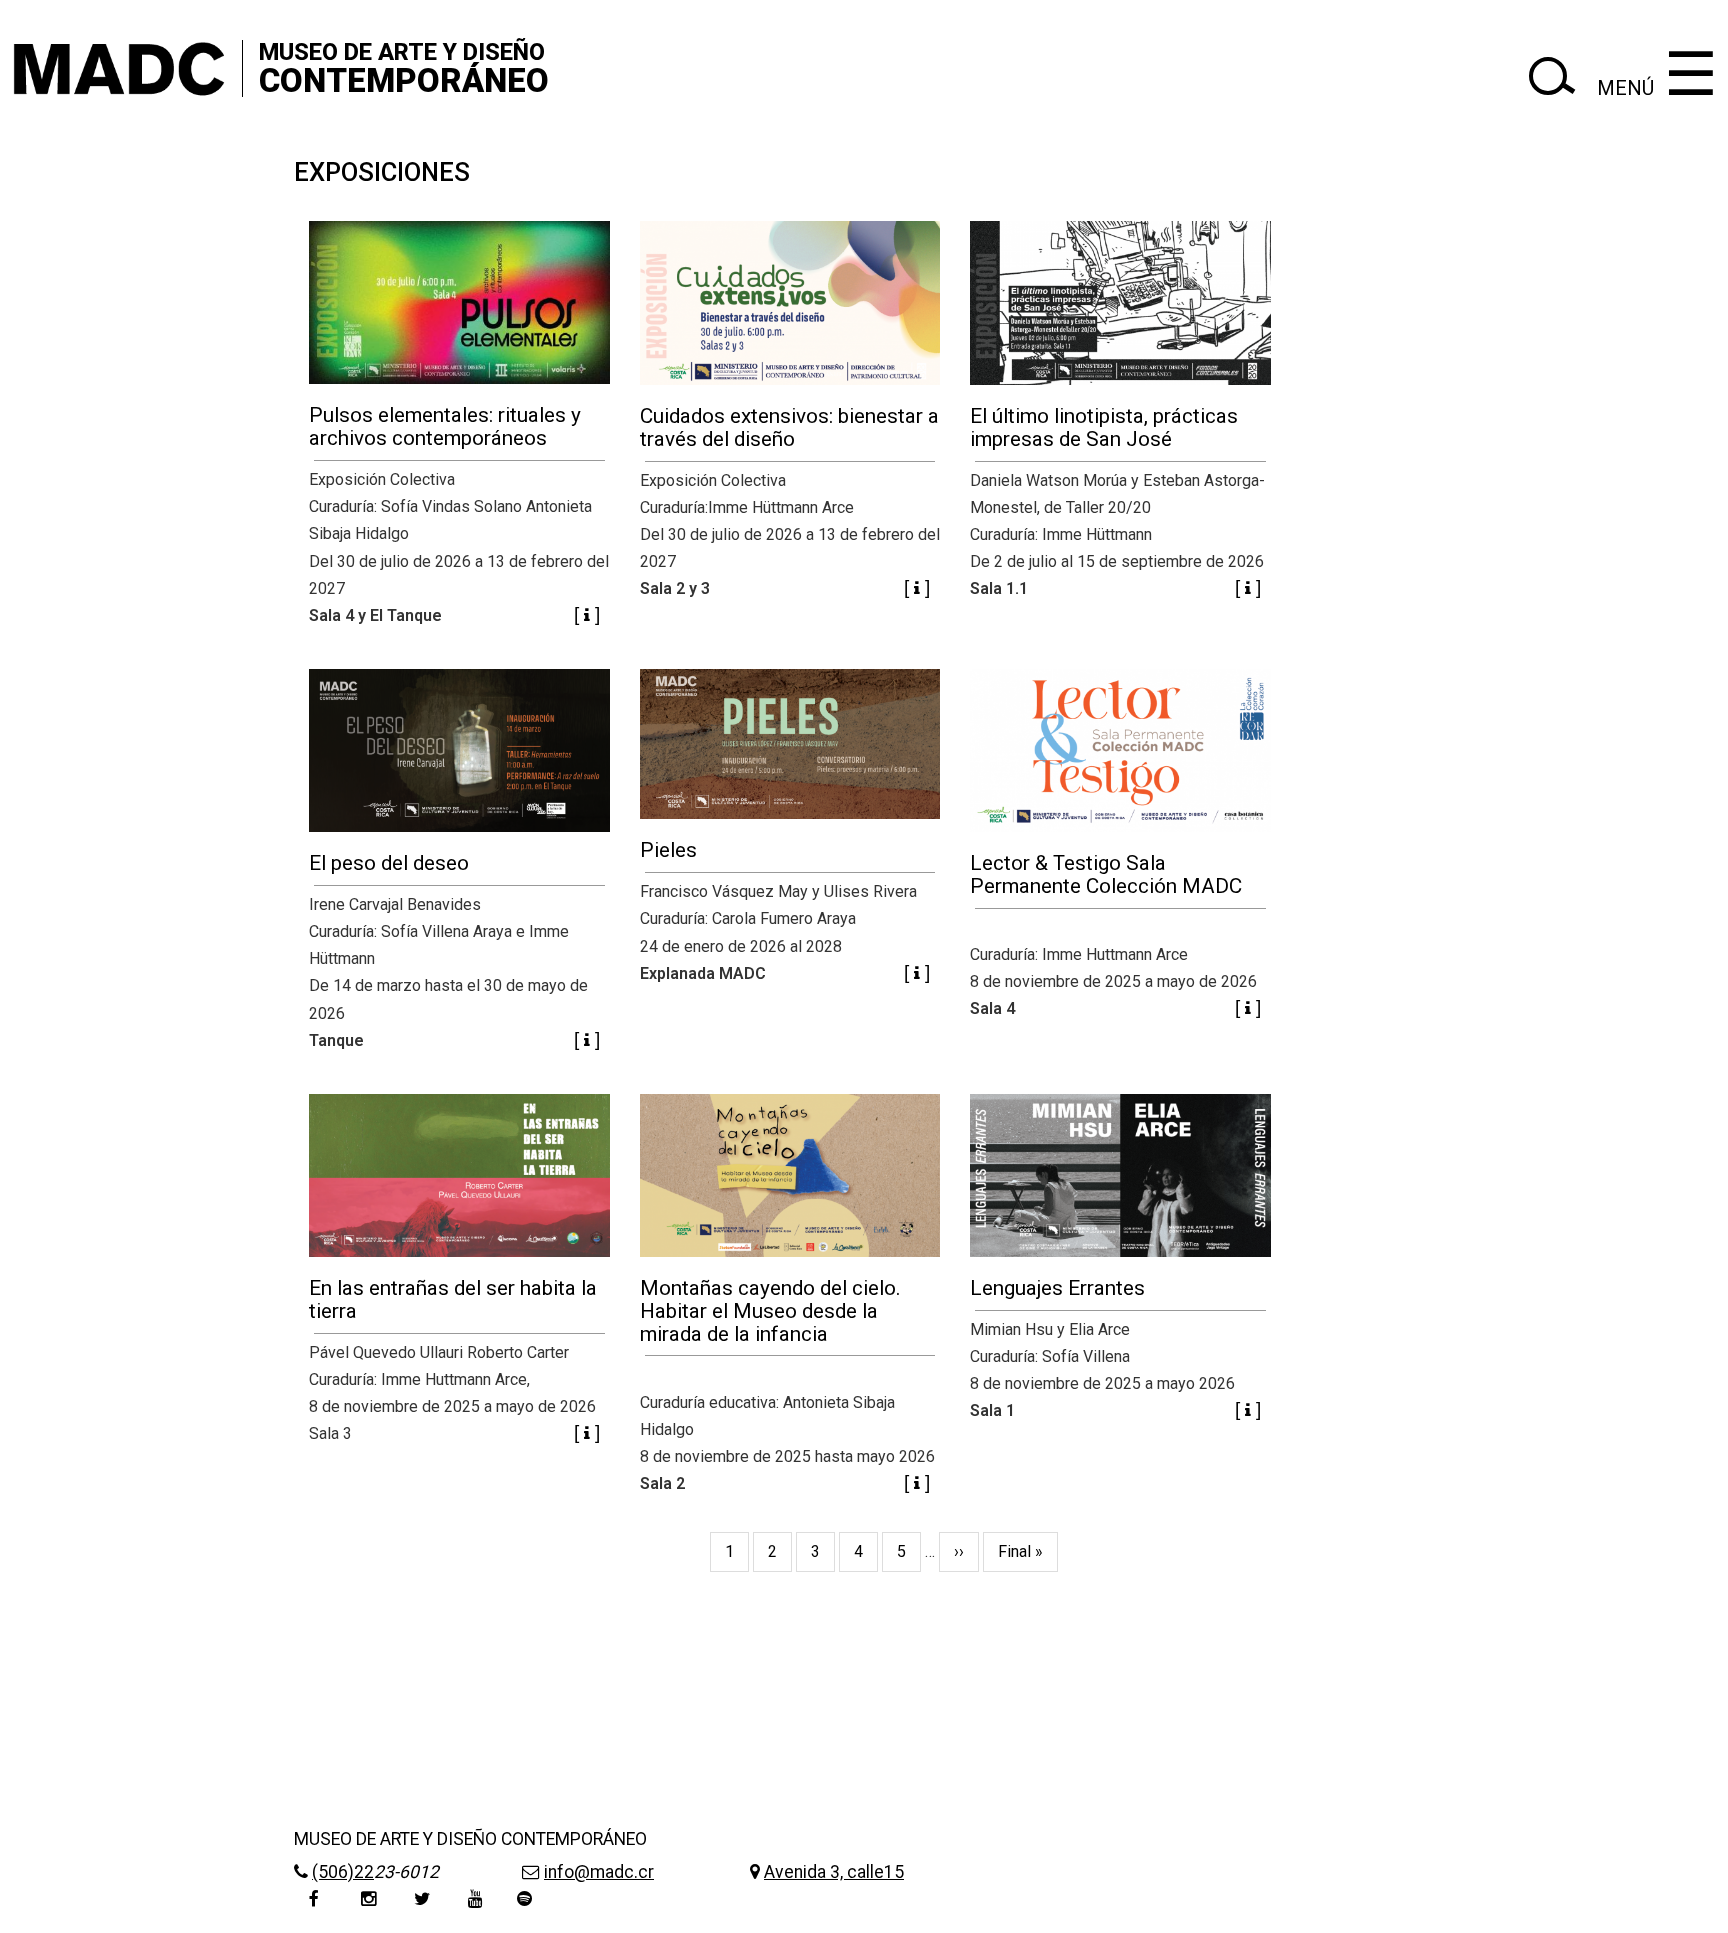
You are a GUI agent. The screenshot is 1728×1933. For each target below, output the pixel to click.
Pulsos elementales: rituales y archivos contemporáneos (445, 426)
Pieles (668, 850)
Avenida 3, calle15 (834, 1872)
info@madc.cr (599, 1872)
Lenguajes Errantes (1057, 1288)
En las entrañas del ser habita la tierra (453, 1299)
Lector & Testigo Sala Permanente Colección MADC (1106, 874)
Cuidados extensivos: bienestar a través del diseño (789, 427)
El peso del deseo (389, 863)
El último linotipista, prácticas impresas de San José (1104, 427)
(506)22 (343, 1872)
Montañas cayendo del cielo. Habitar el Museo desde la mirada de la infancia (770, 1311)
